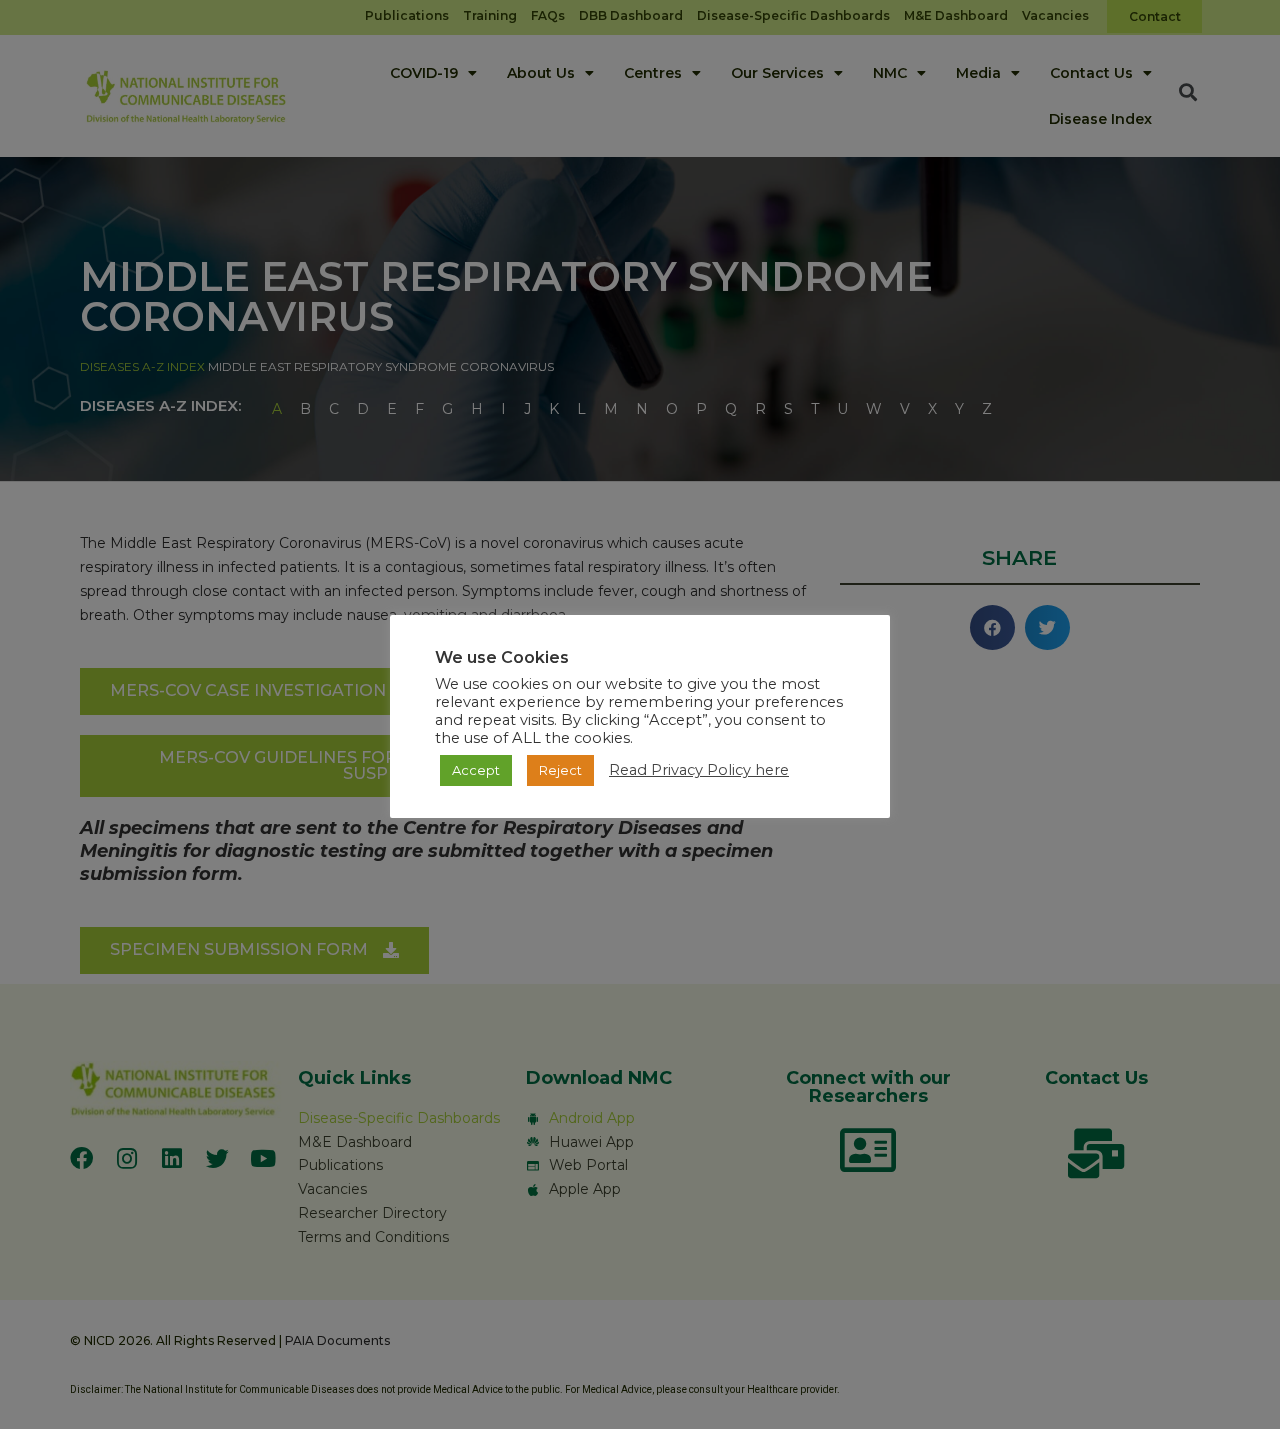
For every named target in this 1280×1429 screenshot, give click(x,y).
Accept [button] (476, 770)
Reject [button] (560, 770)
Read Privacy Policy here (699, 770)
